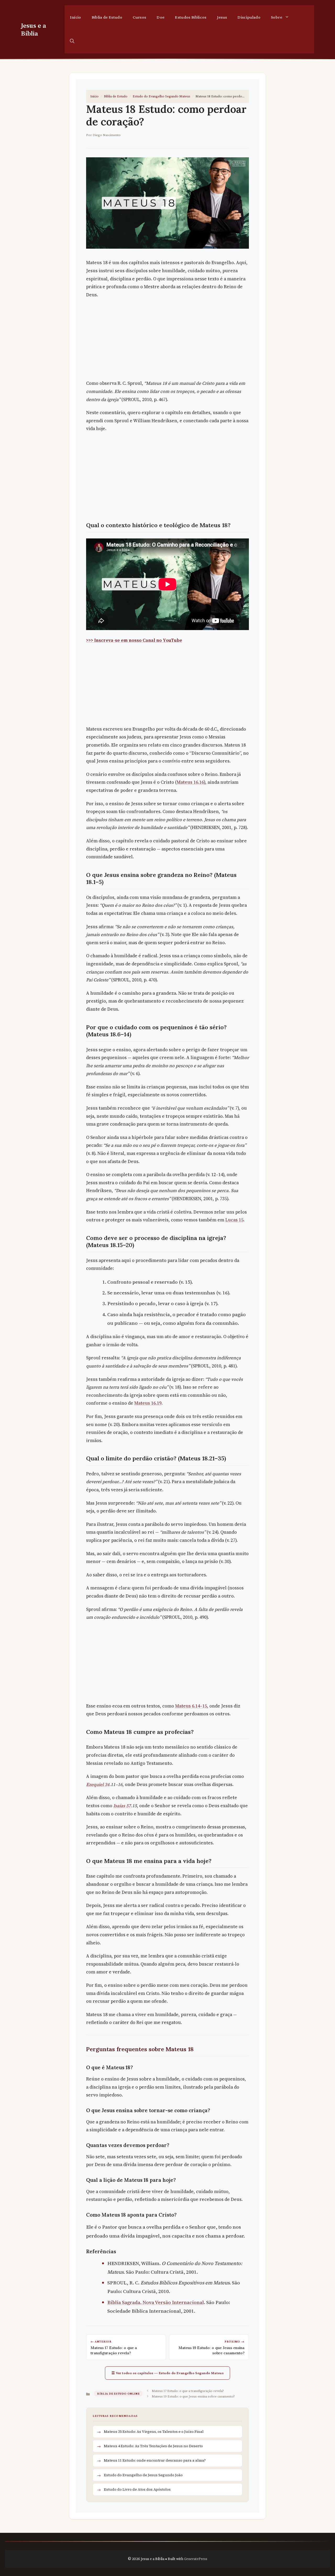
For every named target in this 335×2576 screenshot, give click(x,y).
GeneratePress (196, 2559)
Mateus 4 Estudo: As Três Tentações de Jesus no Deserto (153, 2446)
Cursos (139, 17)
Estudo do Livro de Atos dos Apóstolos (137, 2489)
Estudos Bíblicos (191, 17)
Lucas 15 (234, 1220)
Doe (160, 17)
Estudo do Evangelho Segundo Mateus (161, 96)
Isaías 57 (122, 1806)
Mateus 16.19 (148, 1403)
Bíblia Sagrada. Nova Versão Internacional (156, 2302)
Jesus (222, 17)
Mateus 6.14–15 (191, 1706)
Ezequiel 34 (98, 1784)
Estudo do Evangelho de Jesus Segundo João (143, 2475)
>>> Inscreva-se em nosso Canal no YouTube (134, 640)
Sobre (277, 17)
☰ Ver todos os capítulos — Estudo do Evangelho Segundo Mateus (168, 2373)
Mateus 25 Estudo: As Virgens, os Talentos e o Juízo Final (154, 2432)
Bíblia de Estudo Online (118, 2394)
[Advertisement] (167, 341)
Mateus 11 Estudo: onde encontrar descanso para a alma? (155, 2460)
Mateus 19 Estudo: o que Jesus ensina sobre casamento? (193, 2396)
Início (76, 17)
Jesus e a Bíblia (33, 29)
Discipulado (249, 17)
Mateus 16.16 (190, 782)
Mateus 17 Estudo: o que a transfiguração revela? (188, 2391)
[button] (72, 41)
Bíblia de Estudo (107, 17)
